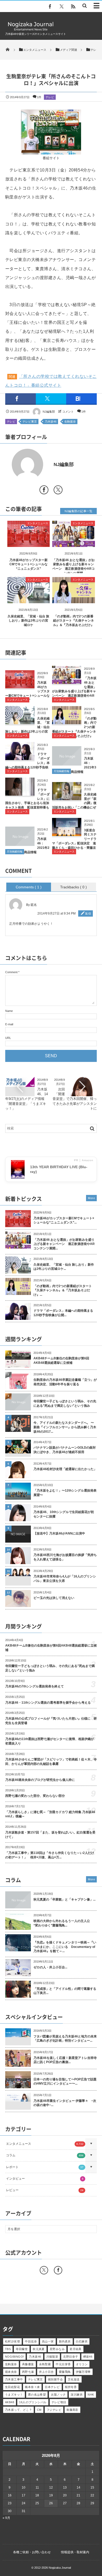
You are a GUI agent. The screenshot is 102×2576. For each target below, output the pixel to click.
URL (8, 1038)
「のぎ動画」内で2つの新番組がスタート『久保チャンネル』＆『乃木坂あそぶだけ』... (63, 1290)
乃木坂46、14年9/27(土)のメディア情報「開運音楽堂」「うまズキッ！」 (27, 1099)
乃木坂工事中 (14, 2379)
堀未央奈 (11, 2372)
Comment (11, 972)
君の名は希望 (37, 2395)
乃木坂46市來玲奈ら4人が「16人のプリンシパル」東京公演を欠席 (65, 1579)
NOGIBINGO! (14, 2357)
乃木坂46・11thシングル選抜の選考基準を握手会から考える (48, 1703)
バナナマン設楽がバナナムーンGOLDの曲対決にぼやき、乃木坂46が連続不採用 (65, 1450)
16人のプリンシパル (33, 2402)
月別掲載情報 (61, 771)
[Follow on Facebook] (58, 2270)
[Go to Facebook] (44, 491)
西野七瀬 (28, 2372)
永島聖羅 (45, 2364)
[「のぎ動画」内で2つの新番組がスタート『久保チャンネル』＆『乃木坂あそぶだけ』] (74, 600)
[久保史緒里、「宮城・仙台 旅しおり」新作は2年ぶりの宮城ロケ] (29, 600)
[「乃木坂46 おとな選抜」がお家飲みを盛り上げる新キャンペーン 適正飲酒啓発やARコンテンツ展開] (74, 543)
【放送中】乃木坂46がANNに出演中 (59, 1533)
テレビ (50, 97)
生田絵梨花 (12, 2387)
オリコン (82, 2364)
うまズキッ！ (14, 2395)
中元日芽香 (63, 2364)
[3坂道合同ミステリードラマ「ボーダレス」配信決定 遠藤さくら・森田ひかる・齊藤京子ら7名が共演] (67, 834)
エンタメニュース (38, 523)
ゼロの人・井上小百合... (50, 1967)
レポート (45, 2167)
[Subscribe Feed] (73, 7)
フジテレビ (54, 2410)
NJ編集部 (49, 412)
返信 (88, 913)
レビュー (45, 2190)
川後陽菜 (52, 2357)
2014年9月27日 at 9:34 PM (56, 913)
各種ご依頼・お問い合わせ (32, 2552)
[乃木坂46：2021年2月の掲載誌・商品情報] (20, 844)
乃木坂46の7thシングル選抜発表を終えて (35, 1686)
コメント (68, 412)
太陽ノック (58, 2395)
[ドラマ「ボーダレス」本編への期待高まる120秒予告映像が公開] (20, 758)
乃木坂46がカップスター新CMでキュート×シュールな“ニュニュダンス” (29, 564)
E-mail (9, 1024)
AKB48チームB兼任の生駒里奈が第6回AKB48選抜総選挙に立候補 (61, 1361)
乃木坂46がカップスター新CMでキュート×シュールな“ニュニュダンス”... (64, 1220)
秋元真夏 (39, 2349)
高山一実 (48, 2341)
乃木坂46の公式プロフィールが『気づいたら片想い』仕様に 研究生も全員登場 (51, 1721)
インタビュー (45, 2179)
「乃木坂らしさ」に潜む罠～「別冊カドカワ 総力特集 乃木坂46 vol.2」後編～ (50, 1814)
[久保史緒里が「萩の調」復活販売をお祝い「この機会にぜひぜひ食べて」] (67, 798)
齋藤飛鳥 (65, 2372)
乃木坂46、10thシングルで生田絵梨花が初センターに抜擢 (64, 1514)
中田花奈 (31, 2341)
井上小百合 (46, 2372)
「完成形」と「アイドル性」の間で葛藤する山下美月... (65, 1991)
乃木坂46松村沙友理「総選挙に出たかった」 (65, 1469)
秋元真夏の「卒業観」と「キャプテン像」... (64, 1899)
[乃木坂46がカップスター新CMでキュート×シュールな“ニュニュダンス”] (29, 543)
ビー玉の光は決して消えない (54, 1598)
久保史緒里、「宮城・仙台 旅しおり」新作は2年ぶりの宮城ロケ (28, 621)
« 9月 (6, 2518)
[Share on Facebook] (50, 7)
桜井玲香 (71, 2387)
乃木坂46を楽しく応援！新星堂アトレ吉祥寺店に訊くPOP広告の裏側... (65, 2060)
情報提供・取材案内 (75, 2552)
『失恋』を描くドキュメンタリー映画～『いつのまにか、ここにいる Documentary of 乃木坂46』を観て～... (65, 1947)
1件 (39, 97)
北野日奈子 (70, 2357)
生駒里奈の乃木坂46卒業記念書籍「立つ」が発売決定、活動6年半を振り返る (65, 1382)
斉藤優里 (28, 2364)
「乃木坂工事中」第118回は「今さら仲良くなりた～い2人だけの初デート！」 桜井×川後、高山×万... (50, 1855)
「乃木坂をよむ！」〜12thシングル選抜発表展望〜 (65, 1493)
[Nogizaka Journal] (31, 30)
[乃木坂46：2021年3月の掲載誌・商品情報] (67, 764)
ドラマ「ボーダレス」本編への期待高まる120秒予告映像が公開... (63, 1313)
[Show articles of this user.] (28, 464)
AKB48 (10, 2402)
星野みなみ (57, 2349)
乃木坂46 (51, 422)
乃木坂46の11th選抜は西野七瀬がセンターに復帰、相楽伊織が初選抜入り (50, 1741)
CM (39, 2410)
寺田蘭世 (22, 2349)
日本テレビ (52, 2387)
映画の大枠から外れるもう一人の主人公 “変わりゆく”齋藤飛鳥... (63, 1923)
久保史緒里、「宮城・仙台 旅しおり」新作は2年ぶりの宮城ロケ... (64, 1267)
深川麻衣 (77, 2395)
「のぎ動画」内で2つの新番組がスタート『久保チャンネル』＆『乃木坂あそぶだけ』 (73, 621)
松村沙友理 (12, 2341)
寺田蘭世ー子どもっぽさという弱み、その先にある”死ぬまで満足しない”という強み (65, 1403)
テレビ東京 (30, 422)
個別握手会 (55, 2379)
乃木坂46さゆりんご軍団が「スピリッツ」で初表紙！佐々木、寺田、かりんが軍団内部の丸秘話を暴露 (51, 1762)
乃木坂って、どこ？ (18, 2410)
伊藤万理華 (83, 2372)
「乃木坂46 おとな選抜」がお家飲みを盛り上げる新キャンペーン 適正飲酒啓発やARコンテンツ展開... (64, 1244)
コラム (45, 2155)
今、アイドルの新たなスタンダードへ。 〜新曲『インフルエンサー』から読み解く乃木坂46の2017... (65, 1427)
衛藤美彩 (72, 2410)
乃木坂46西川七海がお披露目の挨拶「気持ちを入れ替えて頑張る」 (65, 1557)
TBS (8, 2349)
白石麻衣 (82, 2341)
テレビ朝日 (59, 2402)
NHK (91, 2395)
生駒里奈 (70, 422)
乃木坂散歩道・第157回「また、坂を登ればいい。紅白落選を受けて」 (50, 1835)
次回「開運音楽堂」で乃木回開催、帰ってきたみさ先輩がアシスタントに (75, 1099)
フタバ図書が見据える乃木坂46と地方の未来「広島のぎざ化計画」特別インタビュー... (65, 2039)
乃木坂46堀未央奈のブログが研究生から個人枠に (40, 1780)
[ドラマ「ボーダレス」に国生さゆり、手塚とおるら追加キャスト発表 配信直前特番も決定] (20, 794)
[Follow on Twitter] (61, 7)
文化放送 (74, 2379)
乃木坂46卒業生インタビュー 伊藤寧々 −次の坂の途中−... (65, 2103)
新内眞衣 (65, 2341)
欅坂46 (88, 2357)
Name (9, 1011)
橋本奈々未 (32, 2387)
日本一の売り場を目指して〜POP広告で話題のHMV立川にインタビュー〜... (65, 2082)
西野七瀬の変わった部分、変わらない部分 (35, 1796)
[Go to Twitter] (58, 491)
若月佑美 (76, 2349)
